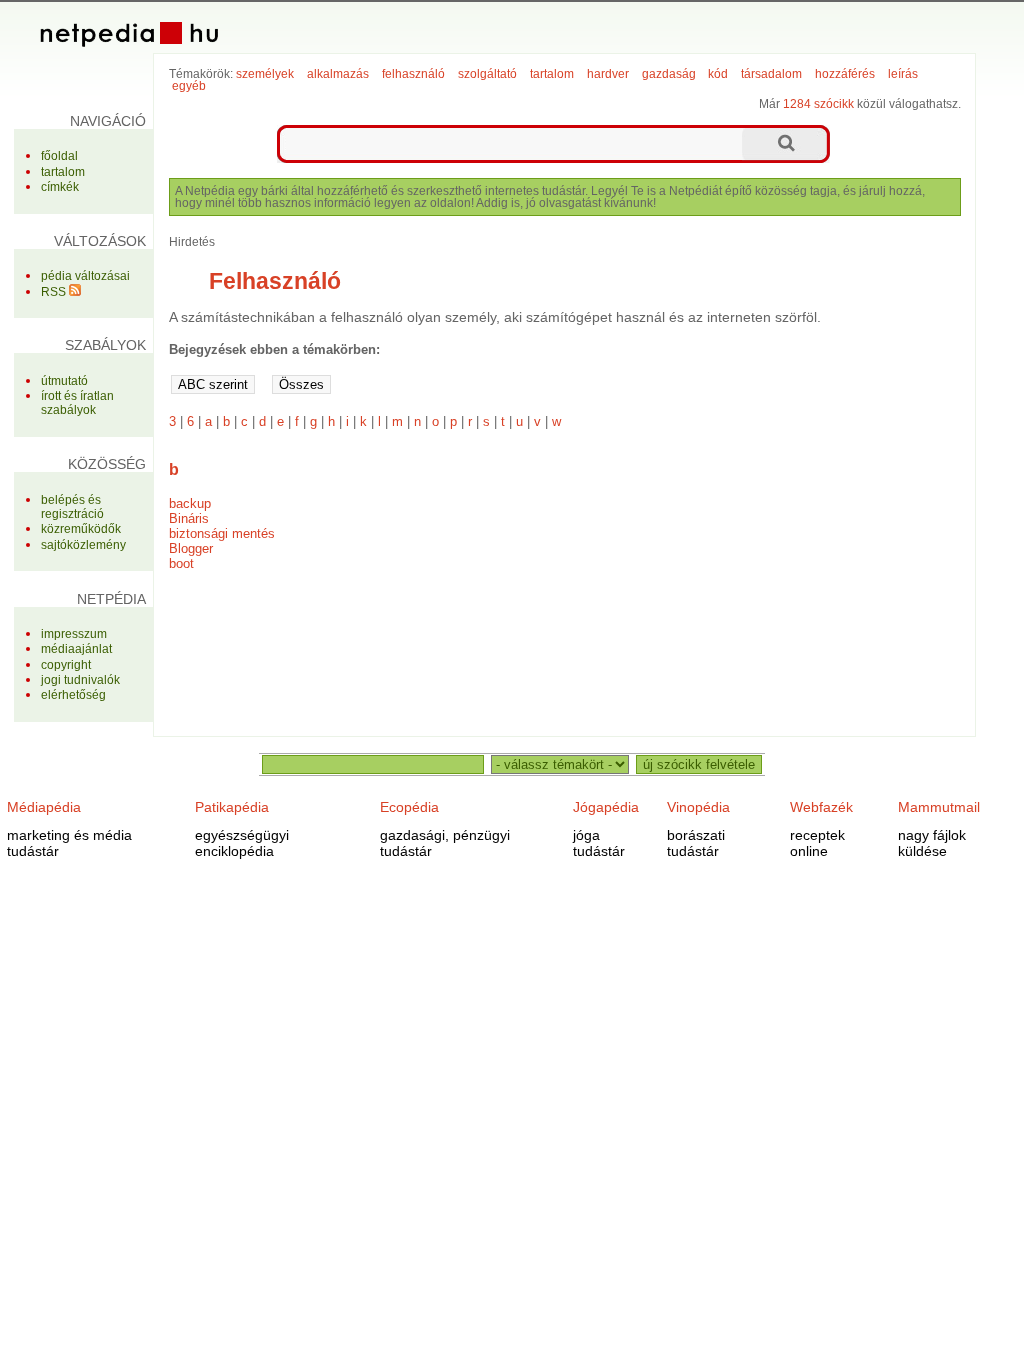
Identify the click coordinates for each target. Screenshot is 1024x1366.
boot (181, 563)
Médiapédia (44, 807)
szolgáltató (487, 74)
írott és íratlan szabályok (77, 403)
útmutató (64, 381)
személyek (265, 74)
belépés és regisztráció (72, 507)
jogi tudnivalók (80, 680)
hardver (608, 74)
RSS (55, 292)
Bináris (189, 518)
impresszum (74, 634)
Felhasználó (275, 281)
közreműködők (81, 529)
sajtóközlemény (83, 545)
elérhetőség (73, 695)
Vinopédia (698, 807)
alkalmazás (338, 74)
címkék (60, 187)
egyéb (189, 86)
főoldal (59, 156)
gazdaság (669, 74)
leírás (903, 74)
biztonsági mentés (222, 533)
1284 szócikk (818, 104)
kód (718, 74)
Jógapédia (606, 807)
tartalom (63, 172)
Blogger (191, 548)
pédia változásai (85, 276)
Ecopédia (409, 807)
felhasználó (413, 74)
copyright (66, 665)
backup (190, 503)
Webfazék (821, 807)
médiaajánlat (76, 649)
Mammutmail (939, 807)
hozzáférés (845, 74)
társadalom (771, 74)
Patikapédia (232, 807)
